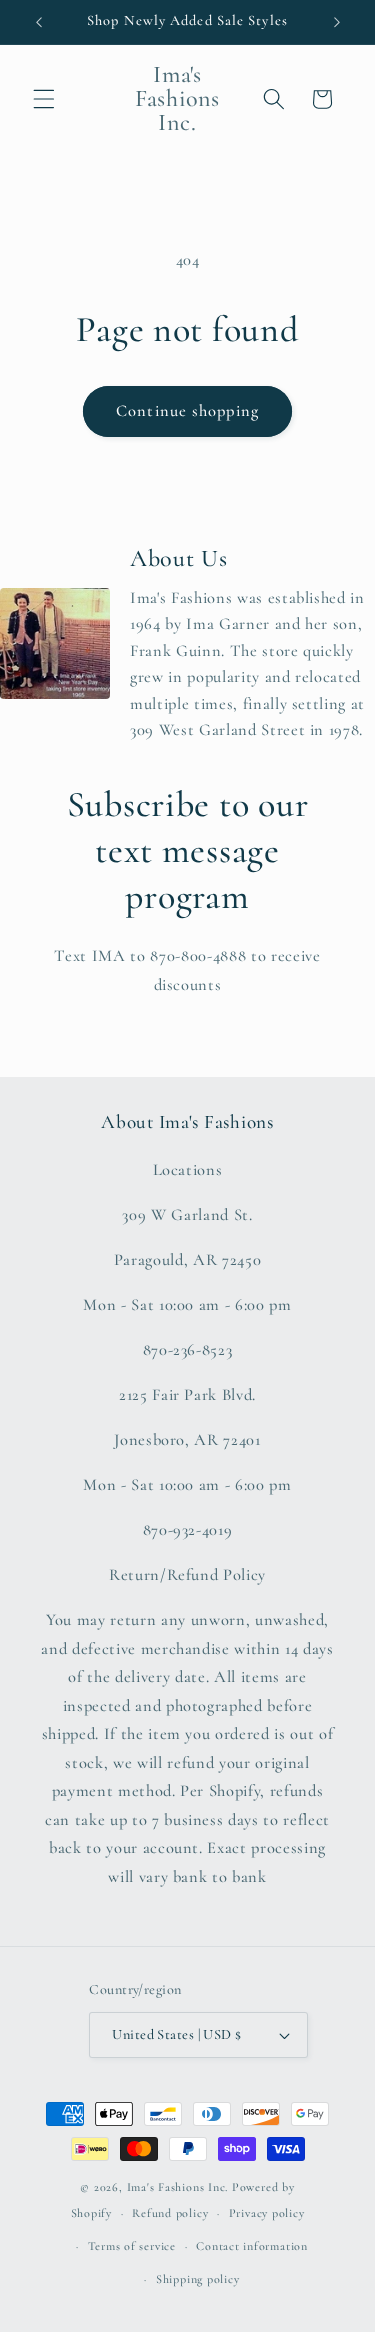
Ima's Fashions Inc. (178, 2187)
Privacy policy (267, 2213)
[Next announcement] (337, 22)
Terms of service (132, 2246)
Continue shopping (187, 411)
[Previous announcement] (39, 22)
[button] (44, 99)
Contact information (252, 2246)
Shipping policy (198, 2279)
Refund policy (170, 2213)
